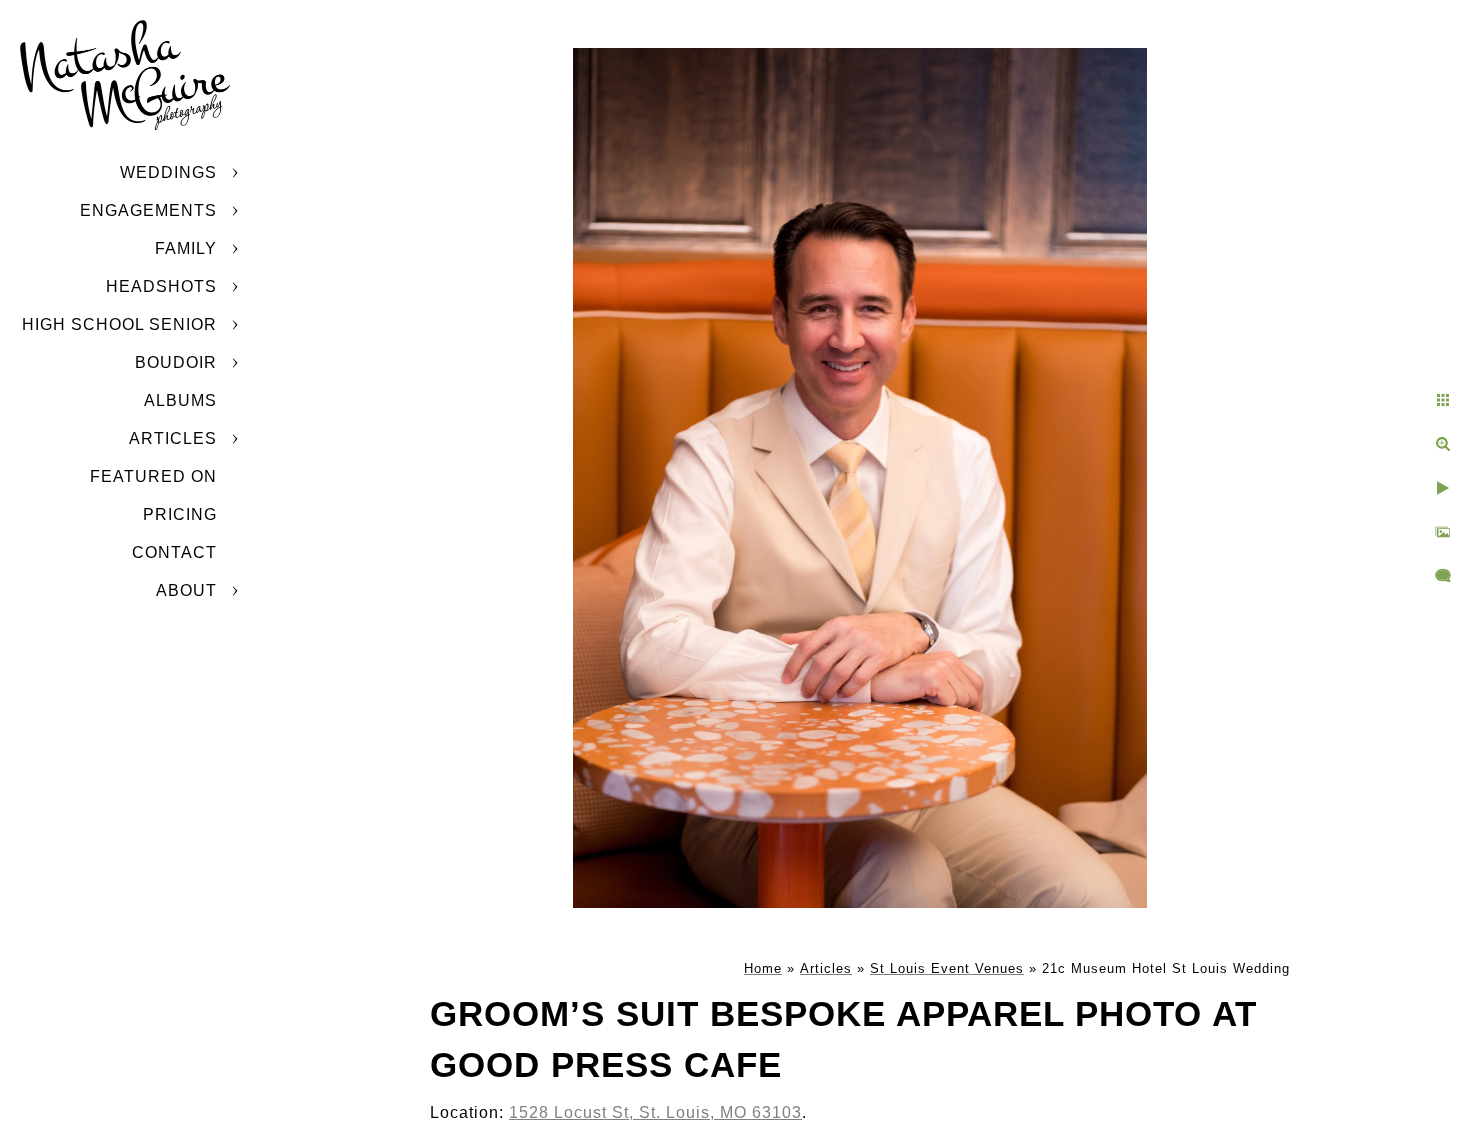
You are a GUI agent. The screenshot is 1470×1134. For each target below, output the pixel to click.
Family (186, 248)
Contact (174, 552)
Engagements (148, 210)
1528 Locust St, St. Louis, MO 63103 (655, 1112)
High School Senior (119, 324)
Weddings (168, 172)
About (186, 590)
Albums (180, 400)
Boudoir (176, 362)
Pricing (180, 514)
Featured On (153, 476)
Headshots (161, 286)
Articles (173, 438)
